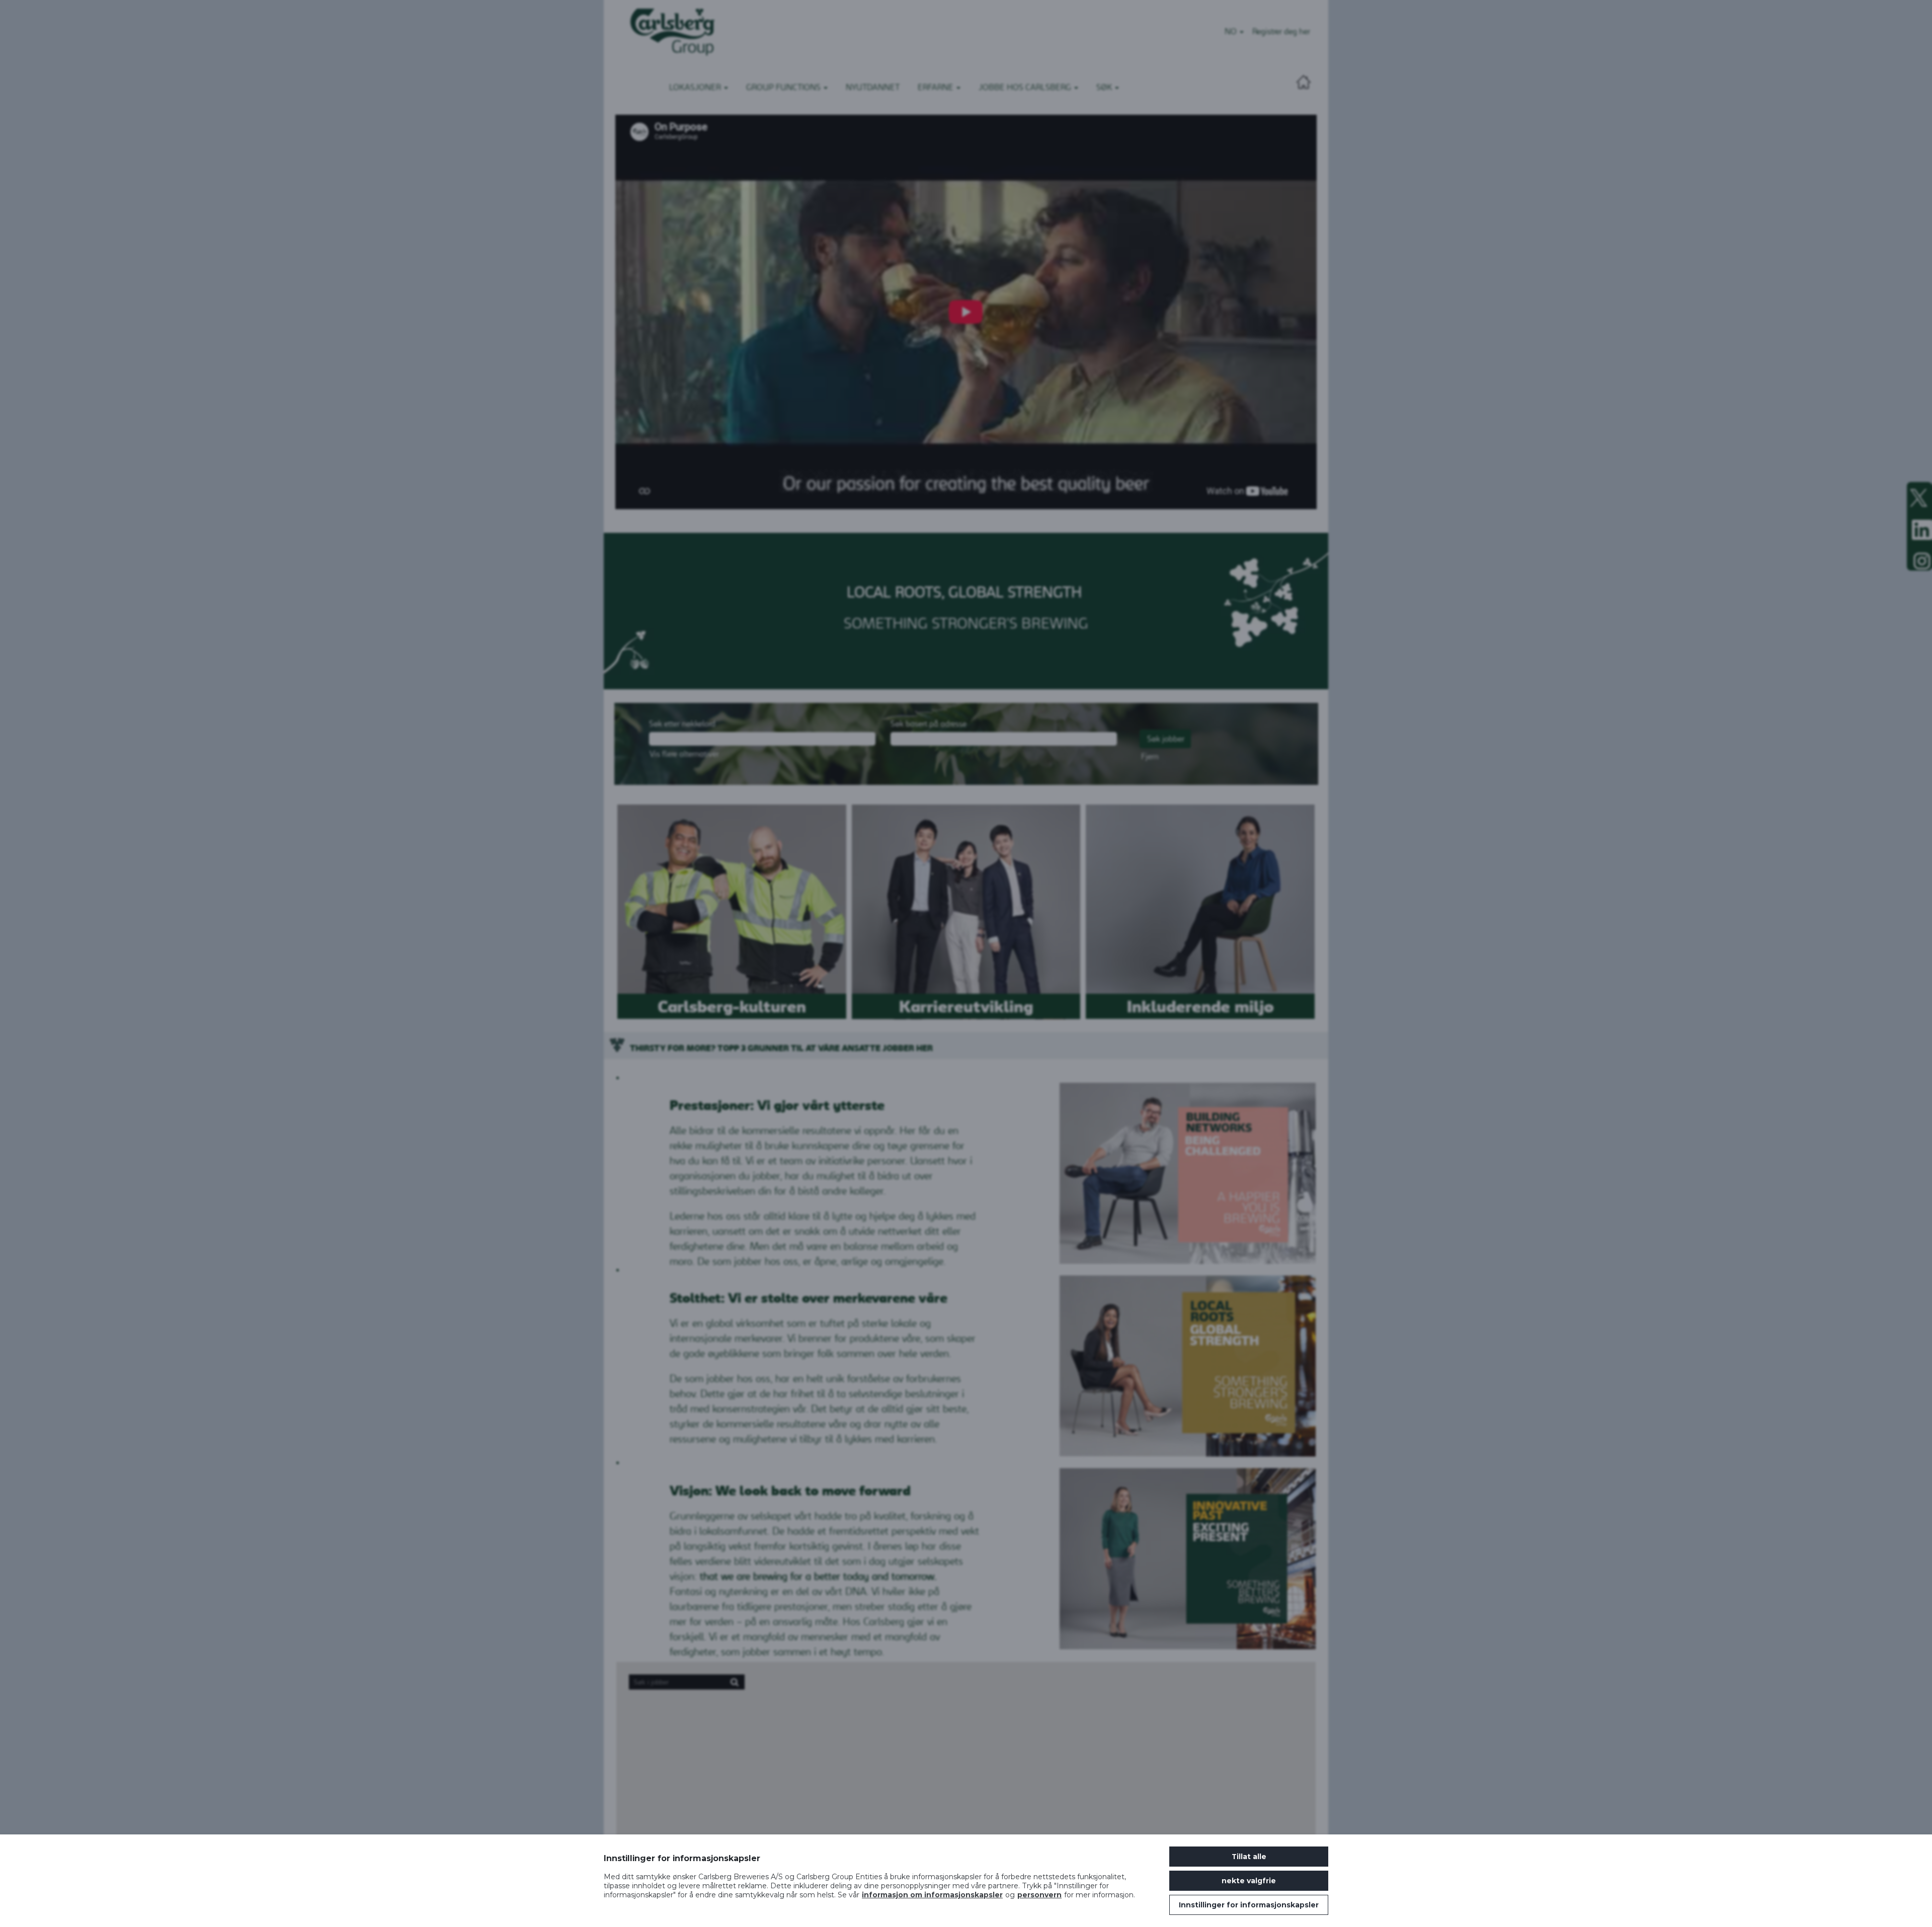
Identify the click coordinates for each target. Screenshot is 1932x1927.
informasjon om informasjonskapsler (932, 1895)
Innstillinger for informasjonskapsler (1249, 1905)
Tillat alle (1249, 1857)
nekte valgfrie (1249, 1881)
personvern (1039, 1895)
